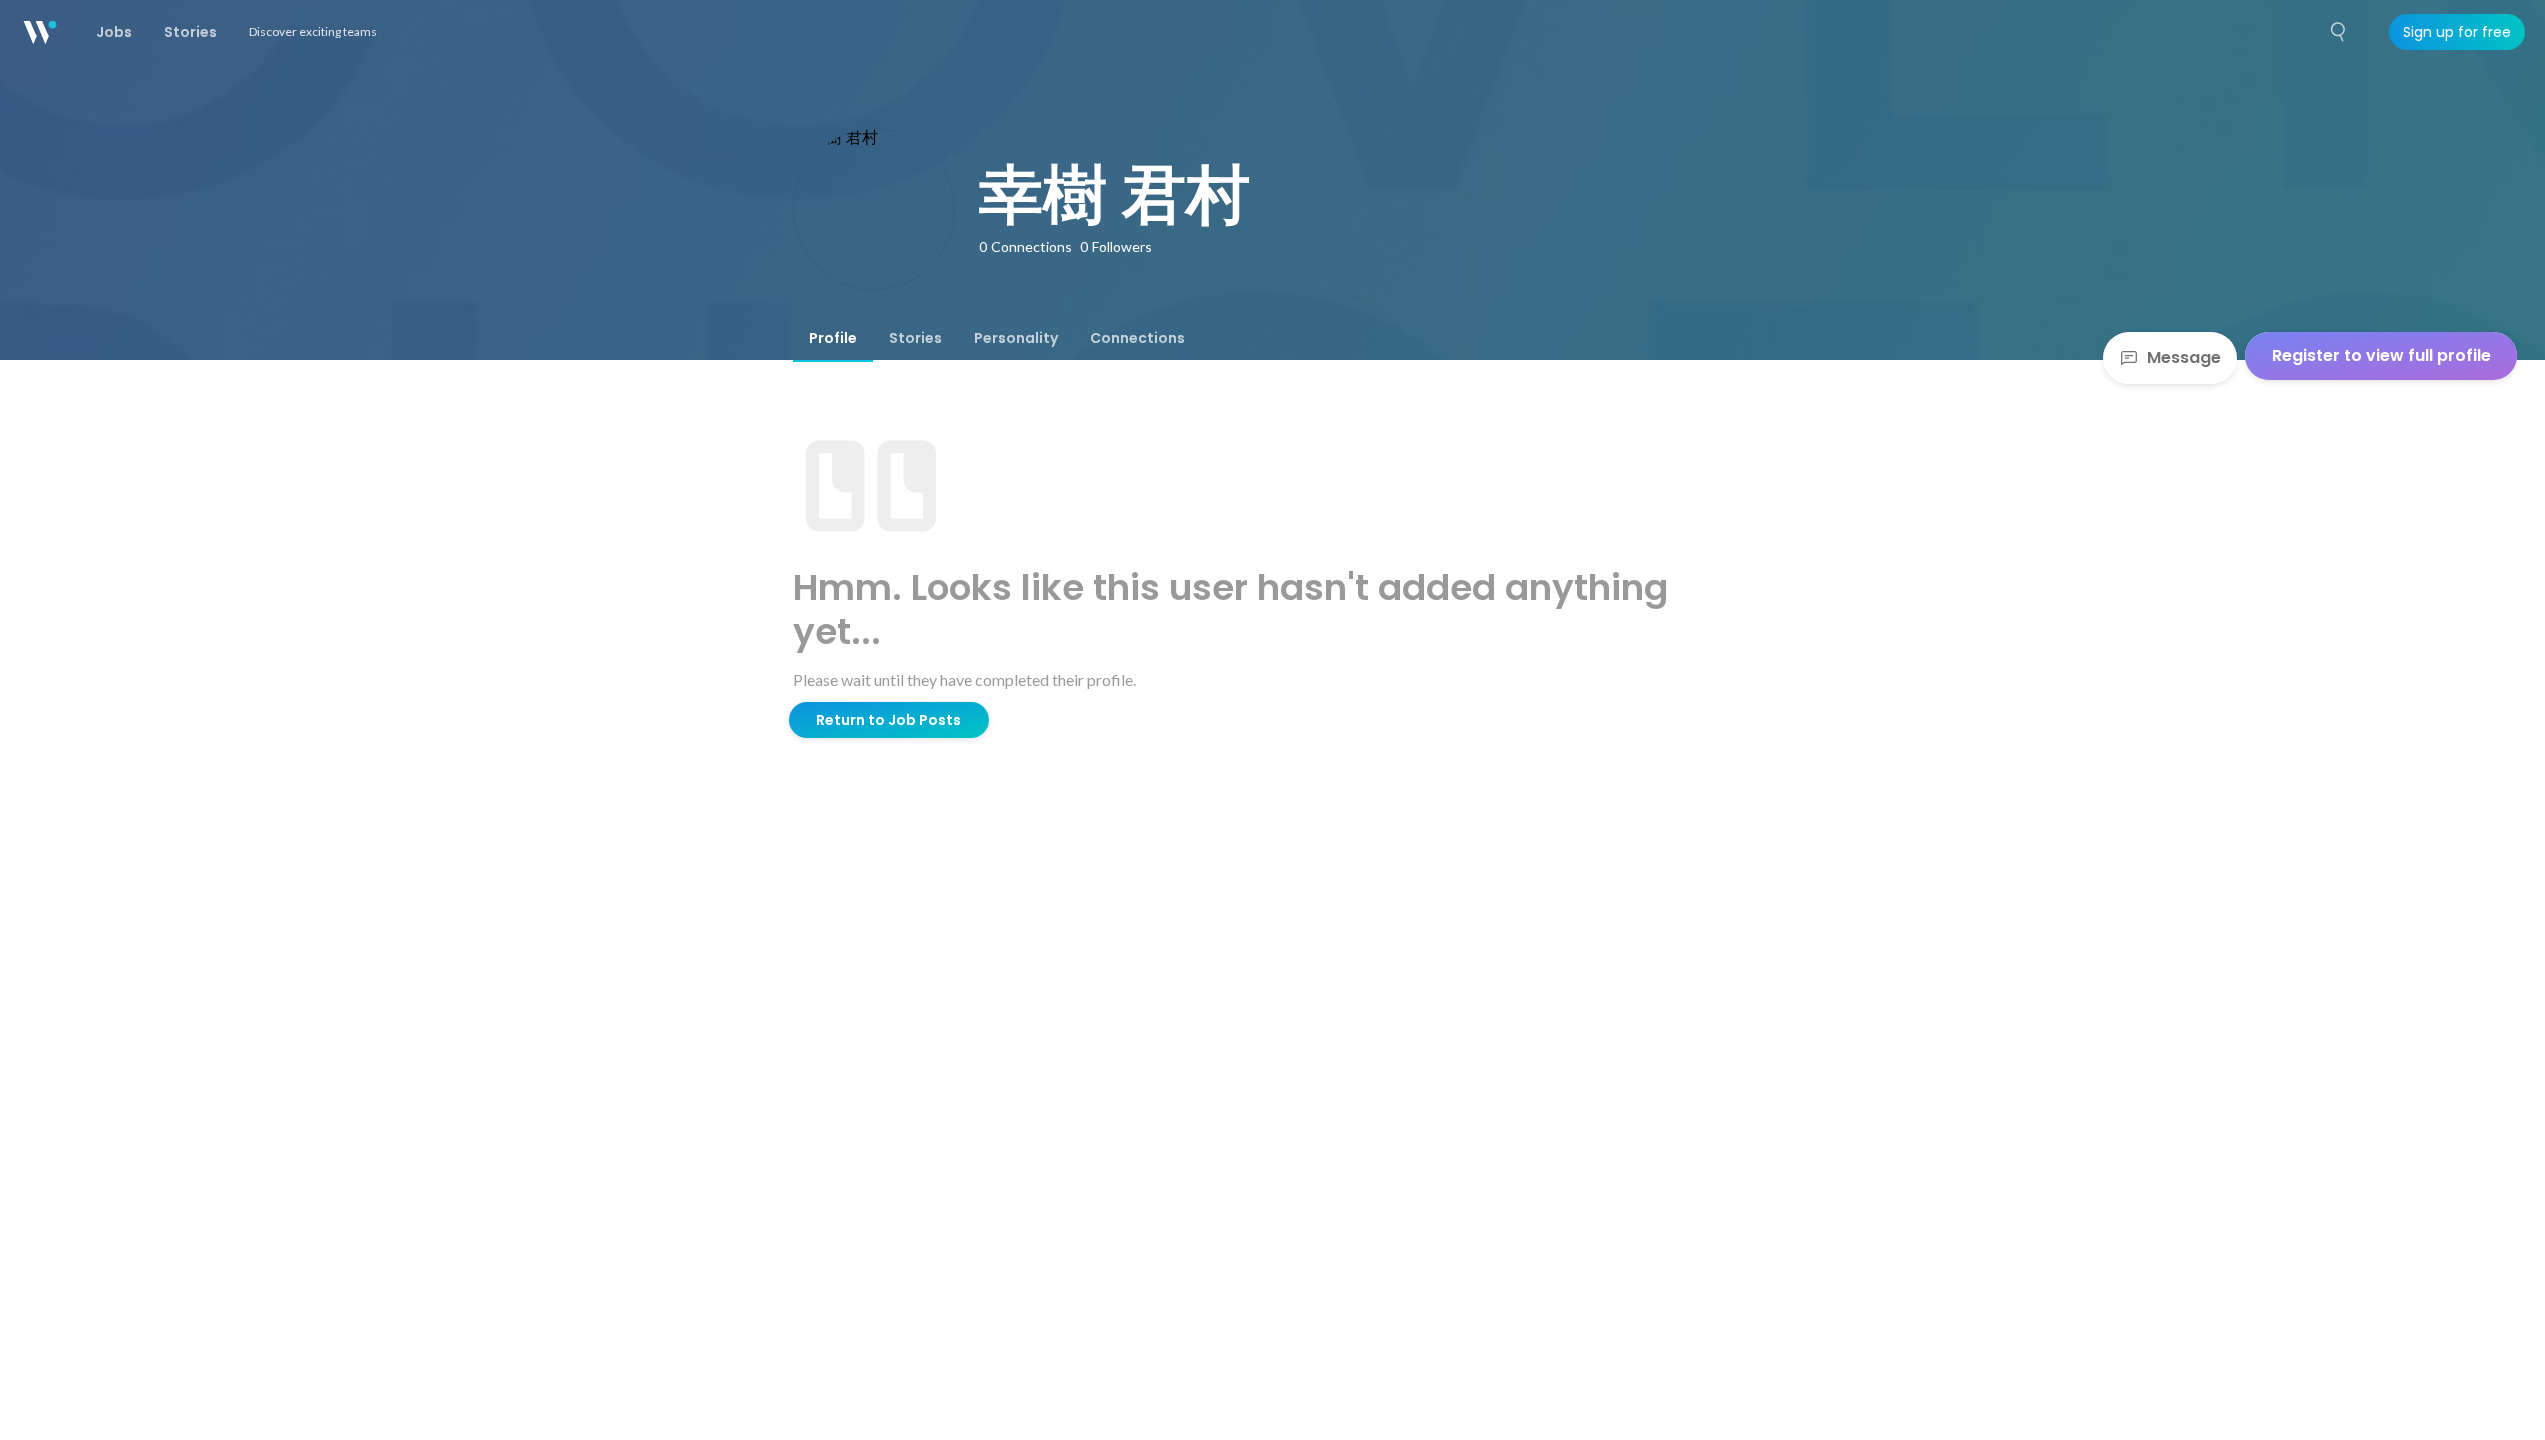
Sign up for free (2457, 32)
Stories (915, 338)
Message (2184, 357)
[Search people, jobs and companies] (2339, 32)
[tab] (833, 338)
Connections (1137, 338)
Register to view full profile (2381, 355)
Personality (1016, 338)
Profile (833, 338)
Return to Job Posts (888, 720)
